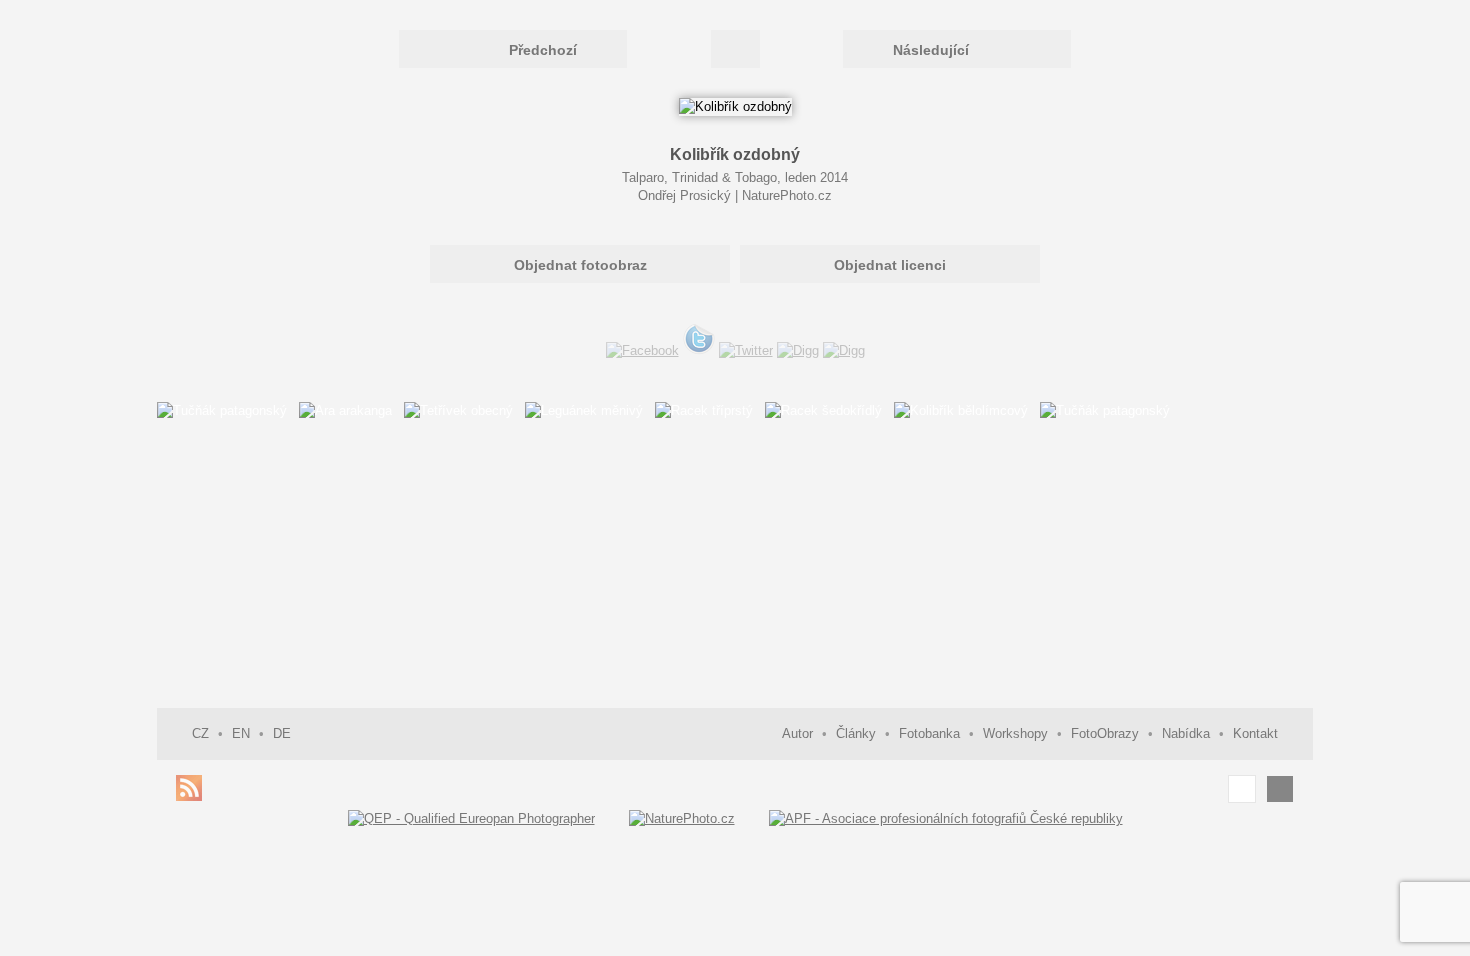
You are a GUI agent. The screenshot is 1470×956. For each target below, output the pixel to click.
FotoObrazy (1105, 733)
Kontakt (1255, 733)
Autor (797, 733)
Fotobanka (929, 733)
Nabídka (1186, 733)
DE (282, 733)
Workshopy (1015, 733)
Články (856, 733)
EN (241, 733)
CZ (200, 733)
